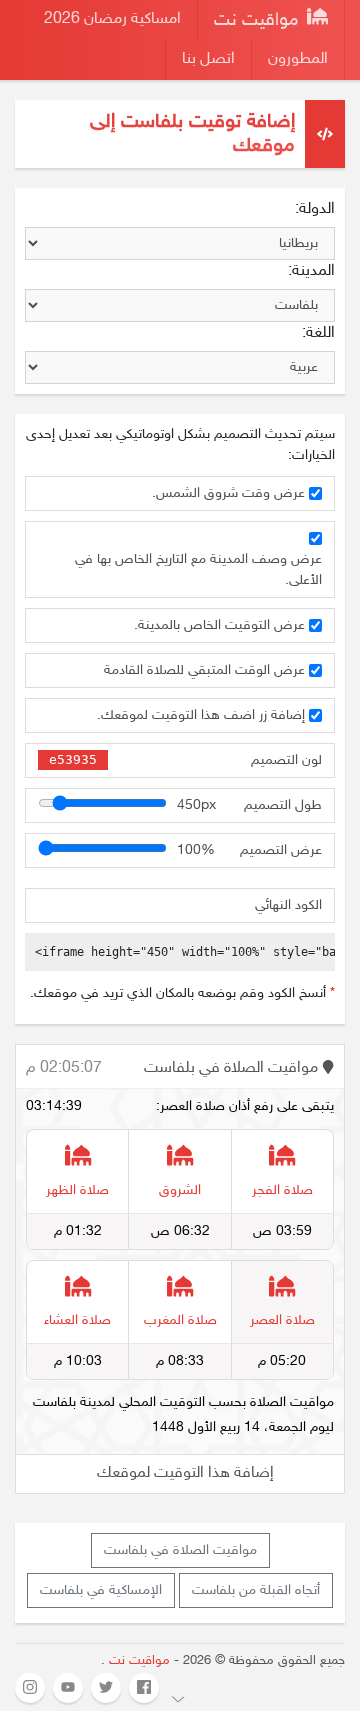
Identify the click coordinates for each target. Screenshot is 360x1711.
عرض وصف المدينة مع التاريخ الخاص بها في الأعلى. (198, 570)
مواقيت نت (258, 21)
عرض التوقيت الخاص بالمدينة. (219, 625)
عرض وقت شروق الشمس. (228, 493)
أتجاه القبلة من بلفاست (256, 1590)
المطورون (298, 59)
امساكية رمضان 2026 (112, 19)
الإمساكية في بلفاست (101, 1590)
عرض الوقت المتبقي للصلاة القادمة (204, 670)
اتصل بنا (208, 59)
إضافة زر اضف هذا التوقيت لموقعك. (201, 715)
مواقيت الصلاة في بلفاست (180, 1550)
